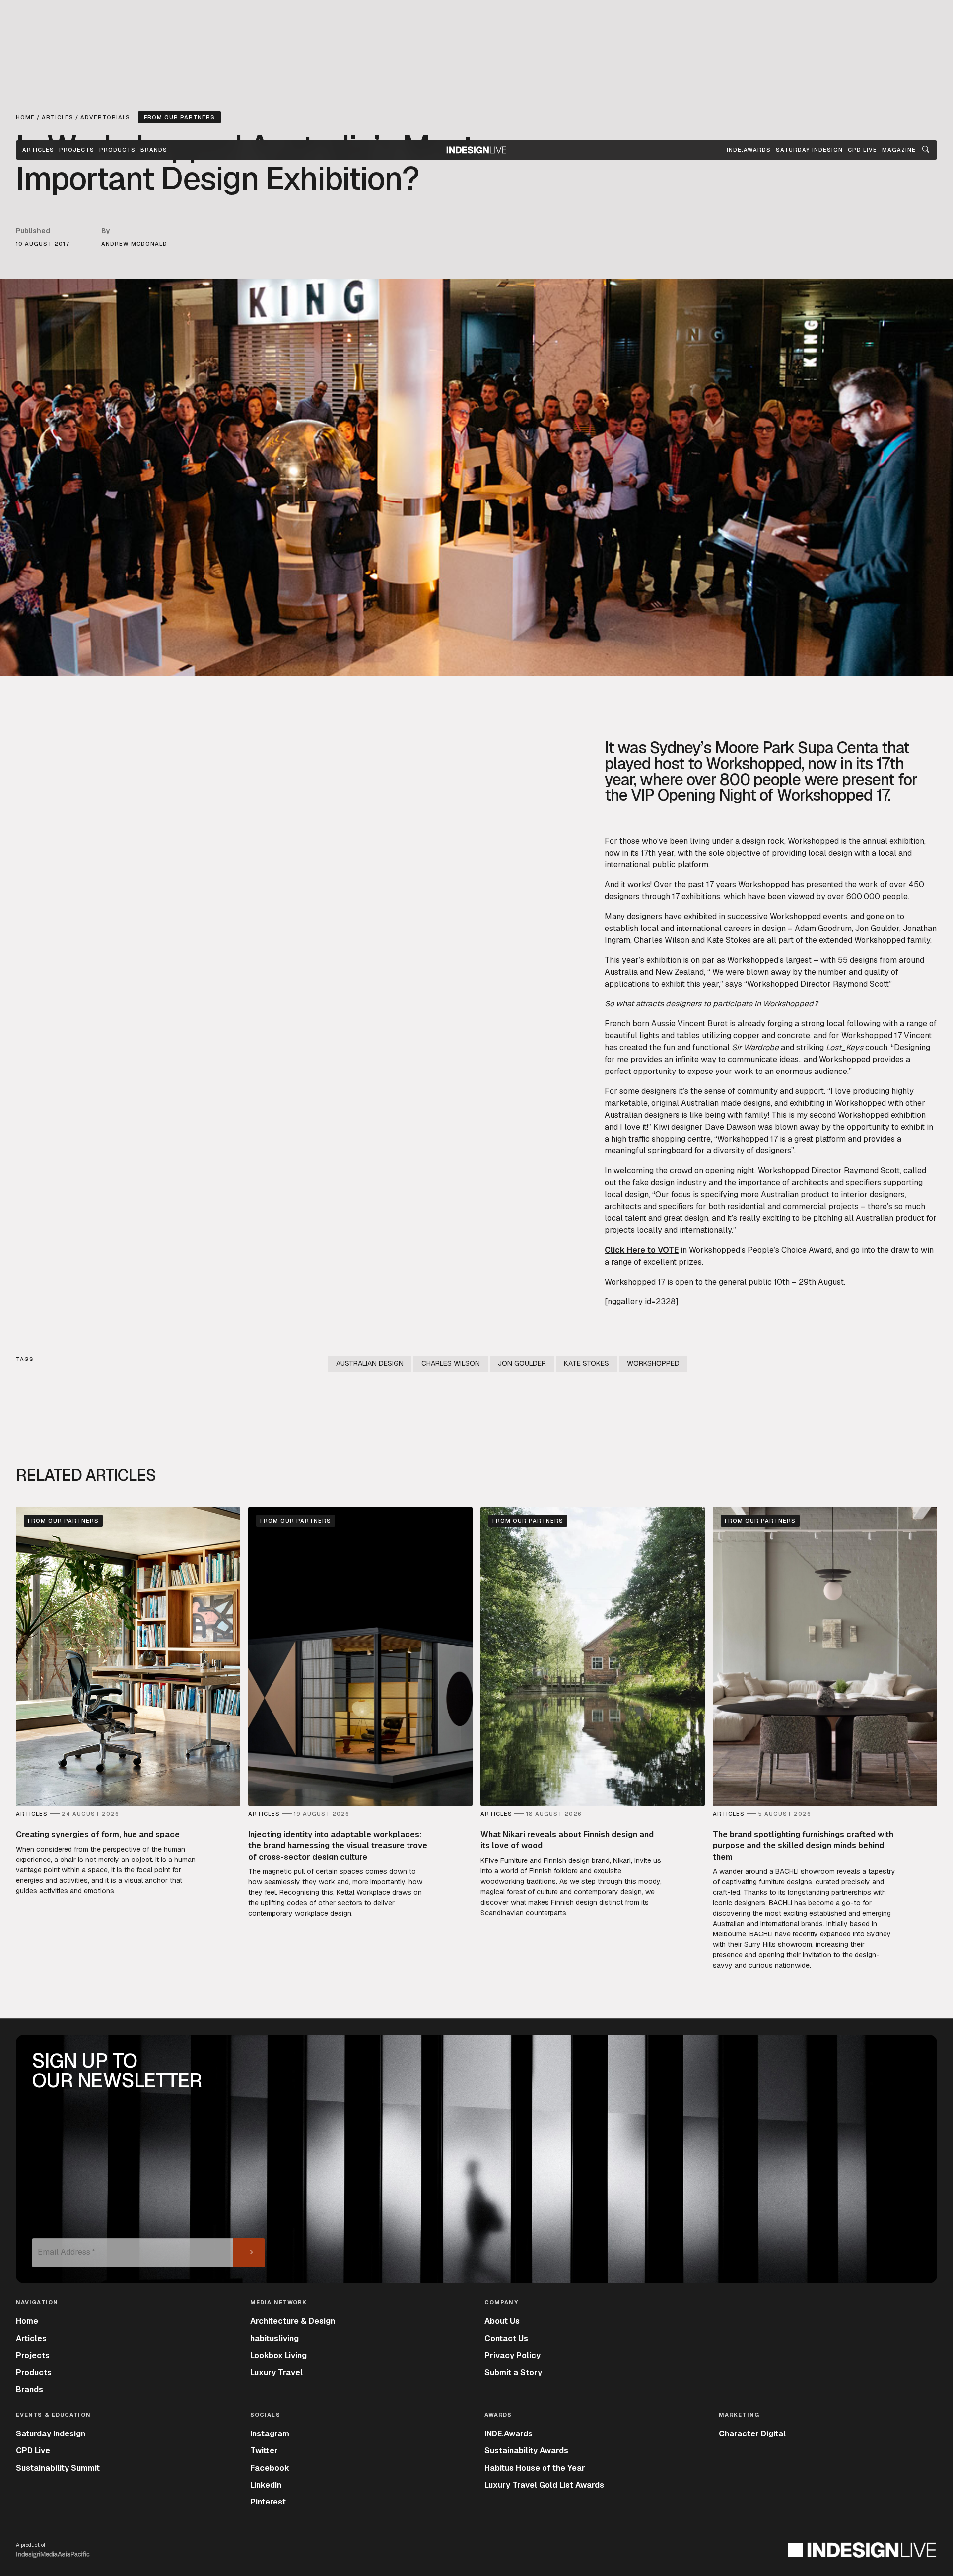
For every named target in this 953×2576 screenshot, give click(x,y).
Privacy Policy (512, 2355)
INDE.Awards (509, 2434)
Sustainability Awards (526, 2451)
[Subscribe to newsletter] (249, 2253)
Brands (154, 150)
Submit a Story (513, 2373)
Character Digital (752, 2434)
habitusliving (274, 2338)
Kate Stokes (586, 1363)
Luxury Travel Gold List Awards (544, 2485)
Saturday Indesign (51, 2434)
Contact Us (506, 2338)
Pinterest (268, 2502)
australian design (370, 1363)
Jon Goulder (522, 1363)
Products (117, 150)
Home (27, 2321)
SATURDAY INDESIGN (809, 150)
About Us (502, 2321)
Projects (77, 150)
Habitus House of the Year (535, 2468)
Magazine (899, 150)
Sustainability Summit (58, 2468)
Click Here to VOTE (642, 1250)
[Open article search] (926, 150)
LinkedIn (266, 2485)
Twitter (264, 2451)
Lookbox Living (278, 2355)
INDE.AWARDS (749, 150)
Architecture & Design (293, 2321)
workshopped (653, 1363)
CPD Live (33, 2451)
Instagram (270, 2434)
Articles (38, 150)
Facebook (270, 2468)
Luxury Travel (276, 2373)
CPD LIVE (862, 150)
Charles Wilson (451, 1363)
